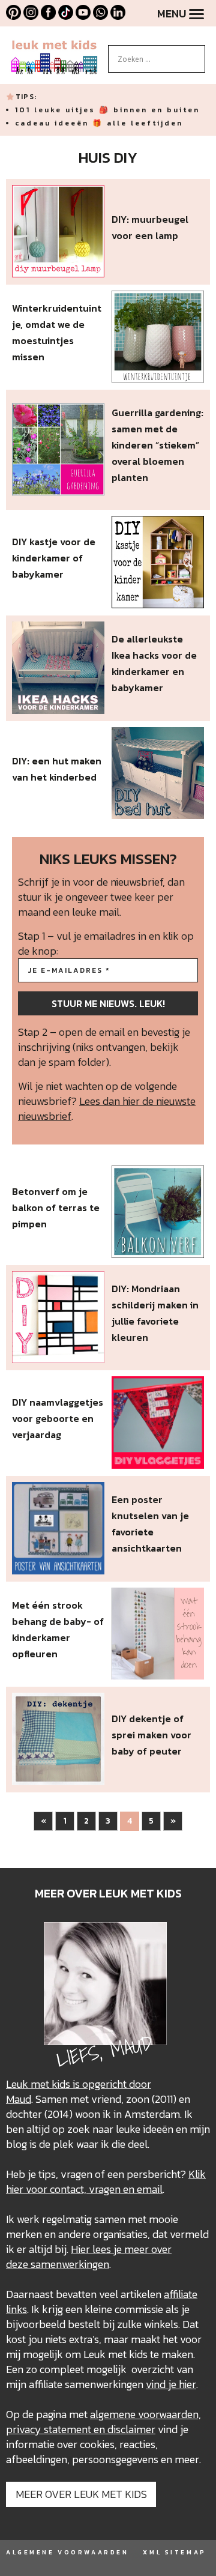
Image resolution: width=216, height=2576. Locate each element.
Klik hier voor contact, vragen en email (106, 2181)
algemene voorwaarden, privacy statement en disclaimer (103, 2422)
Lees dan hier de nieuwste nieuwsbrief (107, 1108)
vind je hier (171, 2384)
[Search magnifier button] (196, 54)
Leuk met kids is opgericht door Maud (79, 2091)
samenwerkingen (70, 2264)
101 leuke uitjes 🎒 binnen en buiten (107, 110)
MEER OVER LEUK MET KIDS (81, 2494)
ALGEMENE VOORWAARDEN (67, 2552)
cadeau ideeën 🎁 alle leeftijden (99, 123)
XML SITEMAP (174, 2552)
